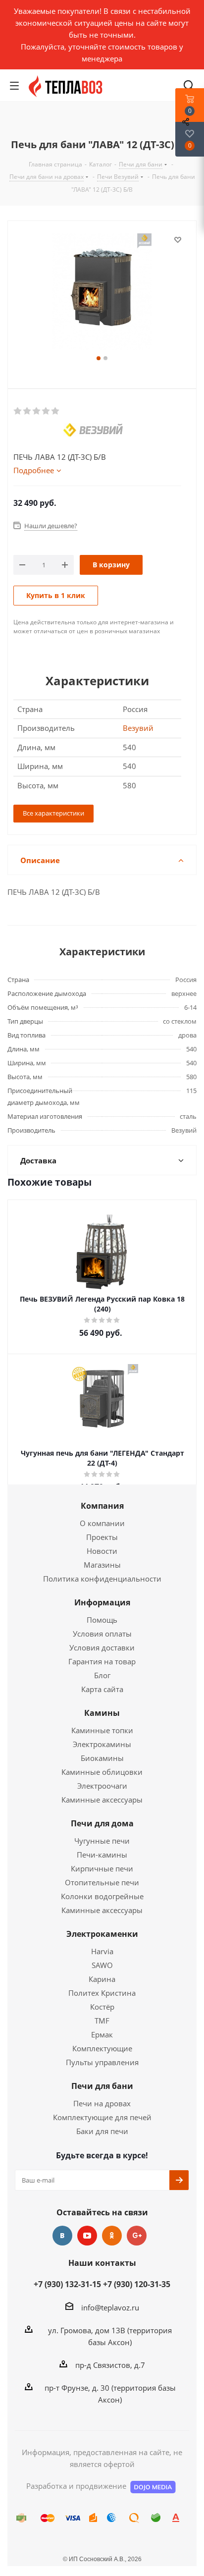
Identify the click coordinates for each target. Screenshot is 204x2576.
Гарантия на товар (102, 1661)
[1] (18, 411)
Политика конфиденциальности (102, 1579)
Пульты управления (102, 2062)
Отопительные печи (102, 1882)
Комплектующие (102, 2048)
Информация (102, 1602)
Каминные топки (102, 1730)
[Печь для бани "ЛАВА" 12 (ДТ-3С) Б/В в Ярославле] (102, 293)
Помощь (102, 1620)
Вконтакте (62, 2236)
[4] (46, 411)
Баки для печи (102, 2131)
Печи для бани (102, 2086)
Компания (102, 1506)
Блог (102, 1675)
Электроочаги (102, 1786)
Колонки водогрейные (102, 1896)
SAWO (102, 1965)
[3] (37, 411)
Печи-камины (102, 1855)
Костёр (102, 2007)
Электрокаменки (102, 1934)
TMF (102, 2021)
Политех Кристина (102, 1993)
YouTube (87, 2236)
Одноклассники (112, 2236)
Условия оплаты (102, 1634)
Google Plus (137, 2236)
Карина (102, 1979)
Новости (102, 1551)
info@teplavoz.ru (110, 2307)
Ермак (102, 2034)
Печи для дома (102, 1823)
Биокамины (102, 1758)
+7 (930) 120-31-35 (137, 2284)
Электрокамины (102, 1744)
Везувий (138, 728)
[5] (56, 411)
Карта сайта (102, 1689)
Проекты (102, 1537)
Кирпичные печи (102, 1868)
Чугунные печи (102, 1841)
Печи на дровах (102, 2103)
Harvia (102, 1951)
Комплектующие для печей (102, 2117)
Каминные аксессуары (102, 1800)
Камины (102, 1713)
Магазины (102, 1565)
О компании (102, 1523)
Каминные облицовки (102, 1772)
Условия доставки (102, 1647)
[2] (27, 411)
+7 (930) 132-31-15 (67, 2284)
